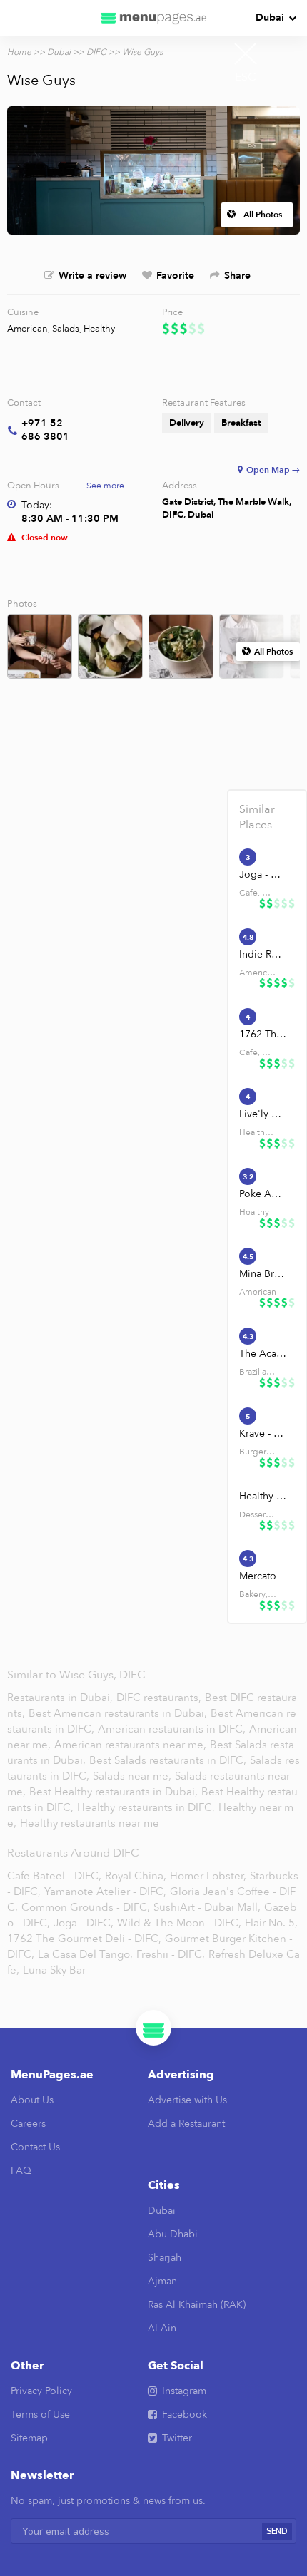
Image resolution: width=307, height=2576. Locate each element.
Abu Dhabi (173, 2234)
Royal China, (136, 1876)
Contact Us (35, 2147)
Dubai (270, 17)
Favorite (175, 276)
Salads (66, 329)
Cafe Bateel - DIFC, (54, 1876)
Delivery (187, 423)
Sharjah (165, 2258)
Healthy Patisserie (263, 1496)
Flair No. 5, (271, 1923)
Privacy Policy (41, 2391)
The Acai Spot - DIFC (263, 1354)
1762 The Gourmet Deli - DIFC (263, 1034)
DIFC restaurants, (160, 1698)
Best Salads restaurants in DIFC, (169, 1760)
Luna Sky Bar (54, 1970)
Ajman (162, 2281)
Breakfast (241, 423)
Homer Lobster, (208, 1876)
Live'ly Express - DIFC (263, 1114)
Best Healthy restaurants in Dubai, (114, 1792)
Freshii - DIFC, (171, 1954)
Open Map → (273, 470)
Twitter (177, 2438)
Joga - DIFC (263, 874)
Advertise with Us (187, 2100)
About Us (32, 2100)
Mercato (258, 1576)
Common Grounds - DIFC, (86, 1907)
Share (237, 276)
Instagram (184, 2391)
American (27, 329)
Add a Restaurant (186, 2124)
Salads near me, (134, 1776)
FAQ (21, 2171)
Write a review (92, 276)
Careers (28, 2124)
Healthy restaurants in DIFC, (147, 1807)
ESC (246, 77)
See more (105, 486)
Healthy (99, 329)
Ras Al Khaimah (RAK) (197, 2305)
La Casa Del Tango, (85, 1954)
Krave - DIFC (263, 1433)
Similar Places (257, 817)
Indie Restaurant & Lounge (263, 954)
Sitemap (29, 2438)
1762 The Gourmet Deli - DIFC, (84, 1939)
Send (277, 2531)
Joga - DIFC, (84, 1923)
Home (19, 52)
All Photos (263, 215)
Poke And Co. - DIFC (263, 1194)
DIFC (96, 52)
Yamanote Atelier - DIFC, (105, 1892)
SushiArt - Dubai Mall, (207, 1907)
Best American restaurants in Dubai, (119, 1713)
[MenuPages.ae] (153, 18)
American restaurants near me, (130, 1745)
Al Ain (162, 2328)
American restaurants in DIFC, (173, 1729)
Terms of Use (40, 2415)
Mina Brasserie (263, 1274)
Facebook (185, 2415)
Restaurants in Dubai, (61, 1698)
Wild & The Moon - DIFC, (179, 1923)
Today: (37, 505)
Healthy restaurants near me (90, 1823)
